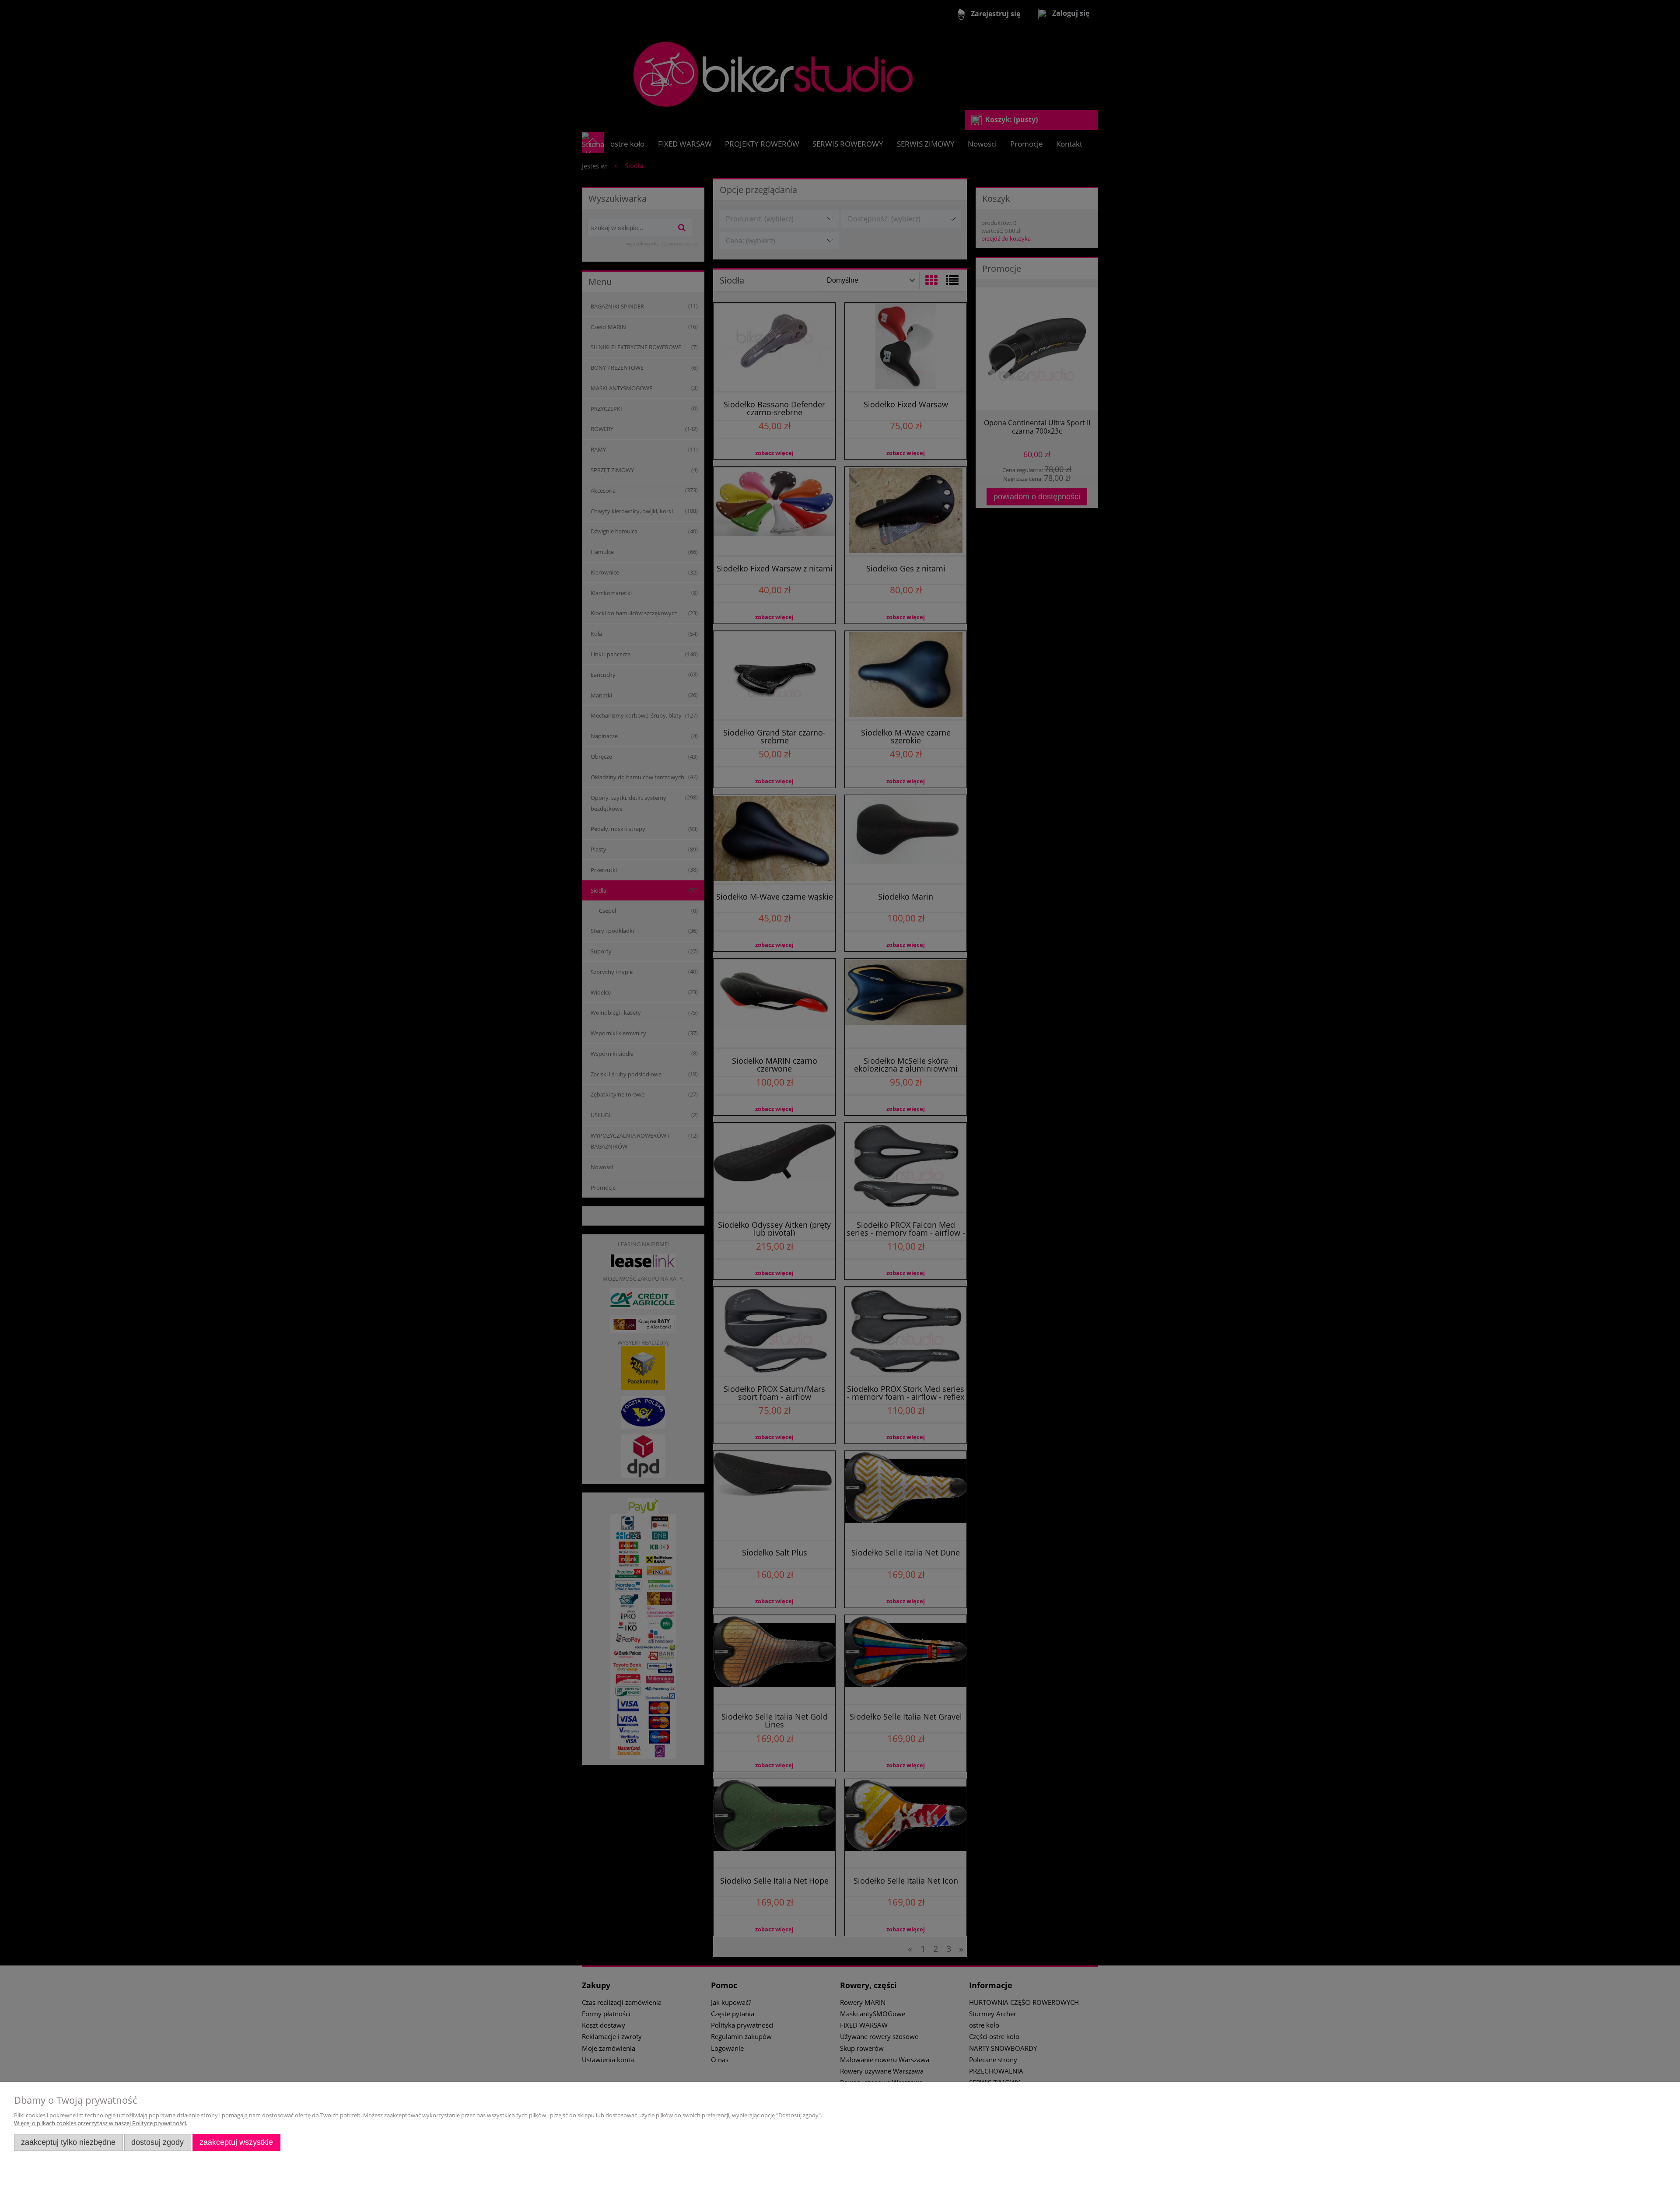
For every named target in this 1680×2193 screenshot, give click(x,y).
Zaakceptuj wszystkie (236, 2142)
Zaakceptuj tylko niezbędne (68, 2142)
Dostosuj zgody (157, 2142)
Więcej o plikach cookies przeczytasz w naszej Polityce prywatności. (101, 2123)
